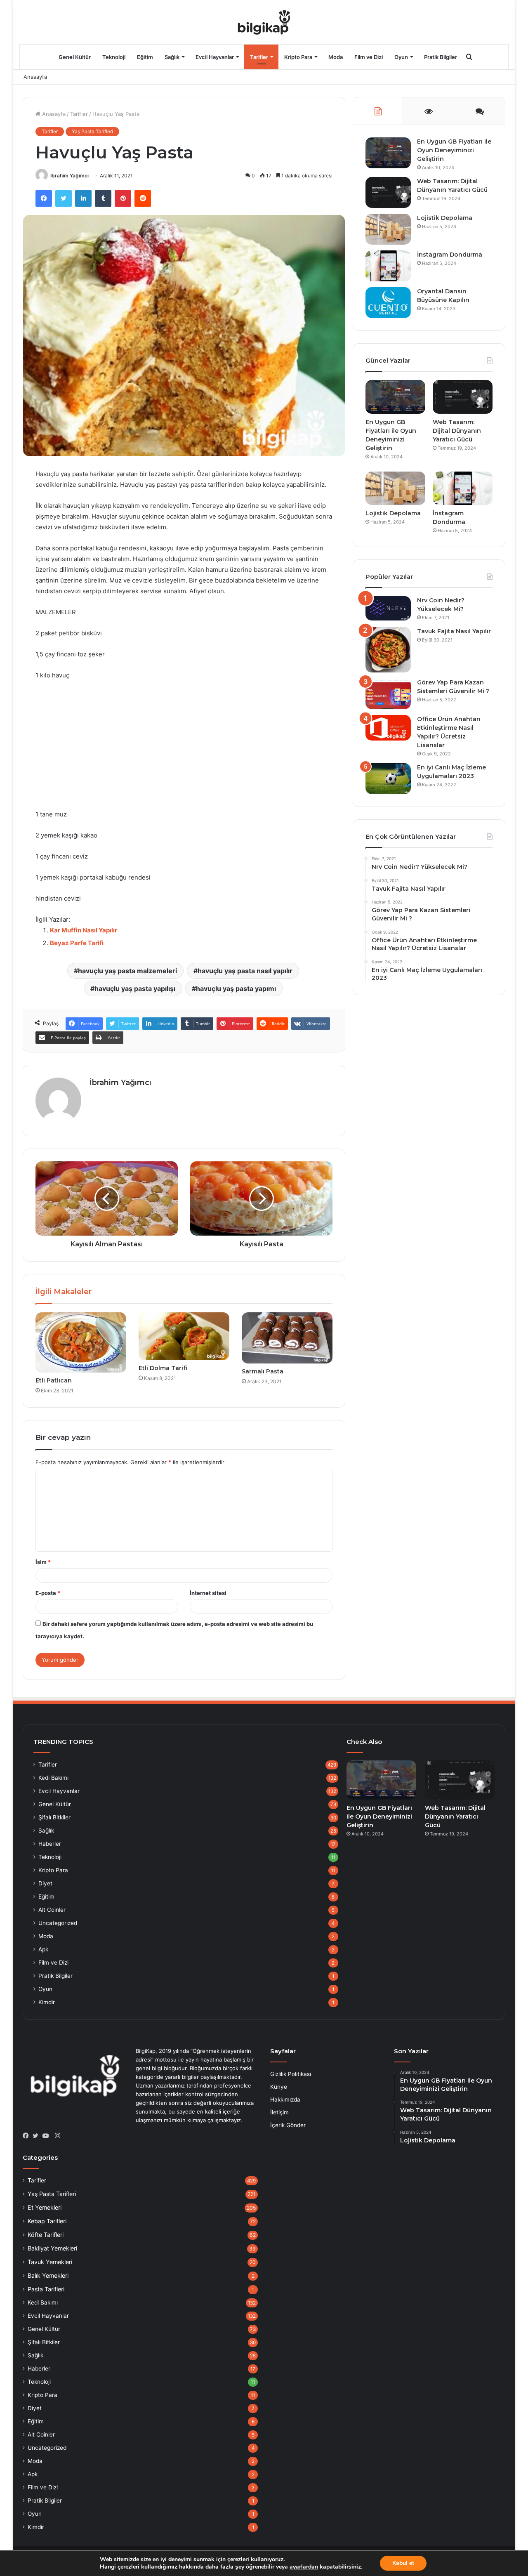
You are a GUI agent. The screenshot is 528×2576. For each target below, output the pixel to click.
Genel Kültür (75, 57)
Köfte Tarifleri (46, 2235)
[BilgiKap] (264, 22)
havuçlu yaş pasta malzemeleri (127, 971)
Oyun (401, 57)
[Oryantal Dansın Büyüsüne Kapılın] (388, 303)
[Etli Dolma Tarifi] (184, 1336)
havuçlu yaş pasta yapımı (236, 988)
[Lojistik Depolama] (388, 229)
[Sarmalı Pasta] (287, 1338)
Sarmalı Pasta (263, 1371)
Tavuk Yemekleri (50, 2262)
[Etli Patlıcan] (81, 1342)
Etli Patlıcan (54, 1380)
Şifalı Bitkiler (54, 1817)
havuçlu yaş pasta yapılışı (135, 988)
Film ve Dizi (369, 57)
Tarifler (259, 57)
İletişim (279, 2112)
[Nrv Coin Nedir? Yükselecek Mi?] (388, 608)
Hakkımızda (285, 2099)
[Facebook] (28, 2136)
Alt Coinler (52, 1910)
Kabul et (403, 2563)
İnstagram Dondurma (450, 255)
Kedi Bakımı (53, 1778)
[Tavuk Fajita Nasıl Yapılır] (388, 650)
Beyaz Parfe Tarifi (77, 943)
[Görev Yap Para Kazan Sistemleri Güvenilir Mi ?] (388, 694)
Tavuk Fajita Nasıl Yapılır (454, 631)
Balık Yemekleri (48, 2275)
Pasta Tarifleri (46, 2289)
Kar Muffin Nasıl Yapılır (84, 930)
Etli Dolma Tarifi (163, 1368)
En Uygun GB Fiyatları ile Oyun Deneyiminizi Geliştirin (454, 150)
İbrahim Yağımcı (70, 176)
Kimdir (47, 2002)
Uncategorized (58, 1923)
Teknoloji (114, 57)
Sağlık (172, 57)
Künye (279, 2087)
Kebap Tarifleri (47, 2221)
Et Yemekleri (45, 2207)
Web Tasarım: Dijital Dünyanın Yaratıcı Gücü (457, 431)
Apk (43, 1949)
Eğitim (145, 57)
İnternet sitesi (208, 1593)
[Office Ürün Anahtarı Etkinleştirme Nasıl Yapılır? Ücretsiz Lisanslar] (388, 728)
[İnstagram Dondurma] (388, 266)
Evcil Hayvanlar (215, 57)
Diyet (45, 1883)
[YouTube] (47, 2136)
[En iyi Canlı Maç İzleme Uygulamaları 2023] (388, 779)
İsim (43, 1562)
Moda (336, 57)
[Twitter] (38, 2136)
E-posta (48, 1593)
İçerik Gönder (288, 2125)
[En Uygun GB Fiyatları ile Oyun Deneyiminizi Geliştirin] (388, 153)
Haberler (50, 1844)
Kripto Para (298, 57)
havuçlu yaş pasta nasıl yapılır (245, 971)
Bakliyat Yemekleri (52, 2248)
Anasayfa (35, 77)
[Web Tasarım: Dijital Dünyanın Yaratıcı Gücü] (388, 192)
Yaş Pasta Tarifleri (92, 131)
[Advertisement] (184, 749)
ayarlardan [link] (304, 2567)
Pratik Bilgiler (441, 57)
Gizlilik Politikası (291, 2074)
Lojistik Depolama (445, 218)
